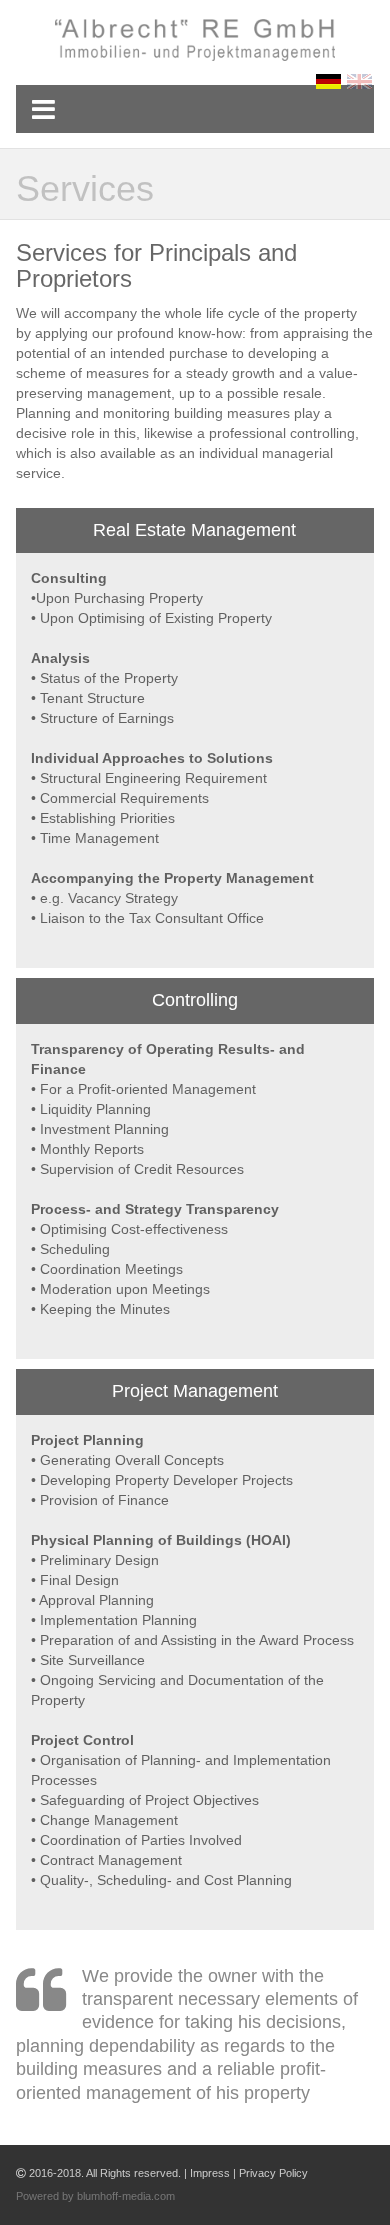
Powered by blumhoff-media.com (95, 2196)
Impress (210, 2173)
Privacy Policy (273, 2173)
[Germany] (331, 81)
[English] (360, 81)
